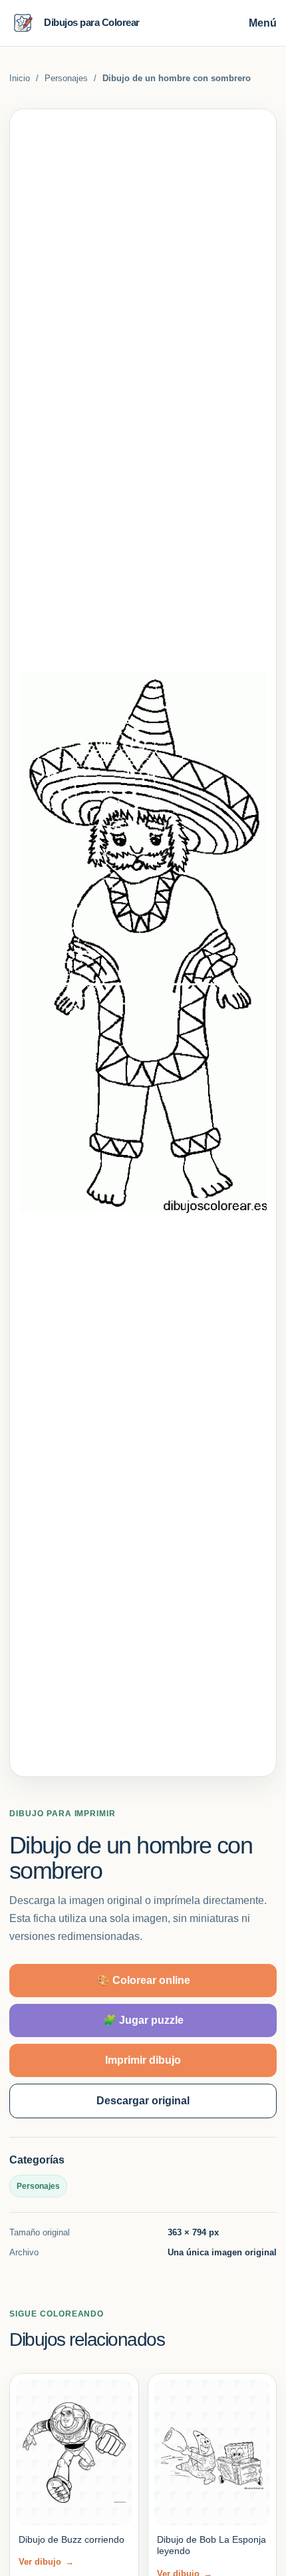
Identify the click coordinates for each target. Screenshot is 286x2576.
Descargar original (143, 2101)
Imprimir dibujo (143, 2060)
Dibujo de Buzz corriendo (71, 2539)
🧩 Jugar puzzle (143, 2020)
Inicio (20, 78)
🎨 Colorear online (143, 1980)
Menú (263, 23)
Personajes (66, 78)
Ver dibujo (46, 2562)
